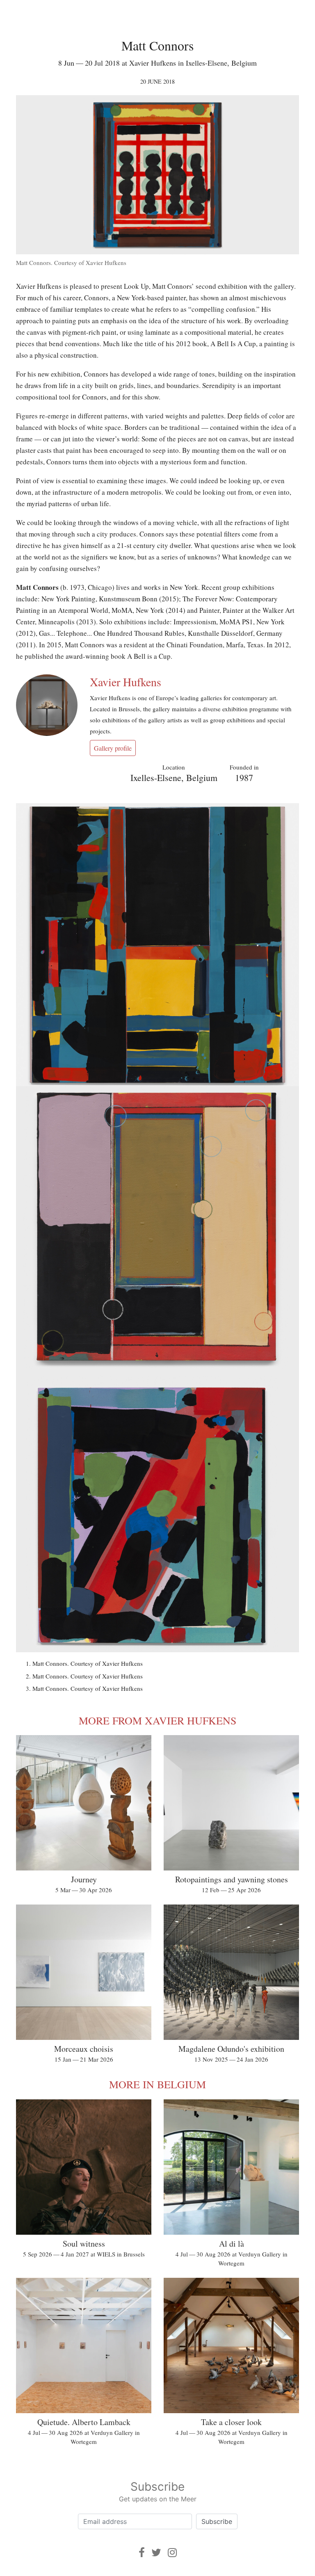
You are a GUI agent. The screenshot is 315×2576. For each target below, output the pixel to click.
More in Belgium (157, 2084)
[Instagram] (172, 2552)
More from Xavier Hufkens (157, 1720)
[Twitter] (156, 2552)
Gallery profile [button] (113, 748)
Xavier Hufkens (126, 682)
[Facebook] (142, 2552)
